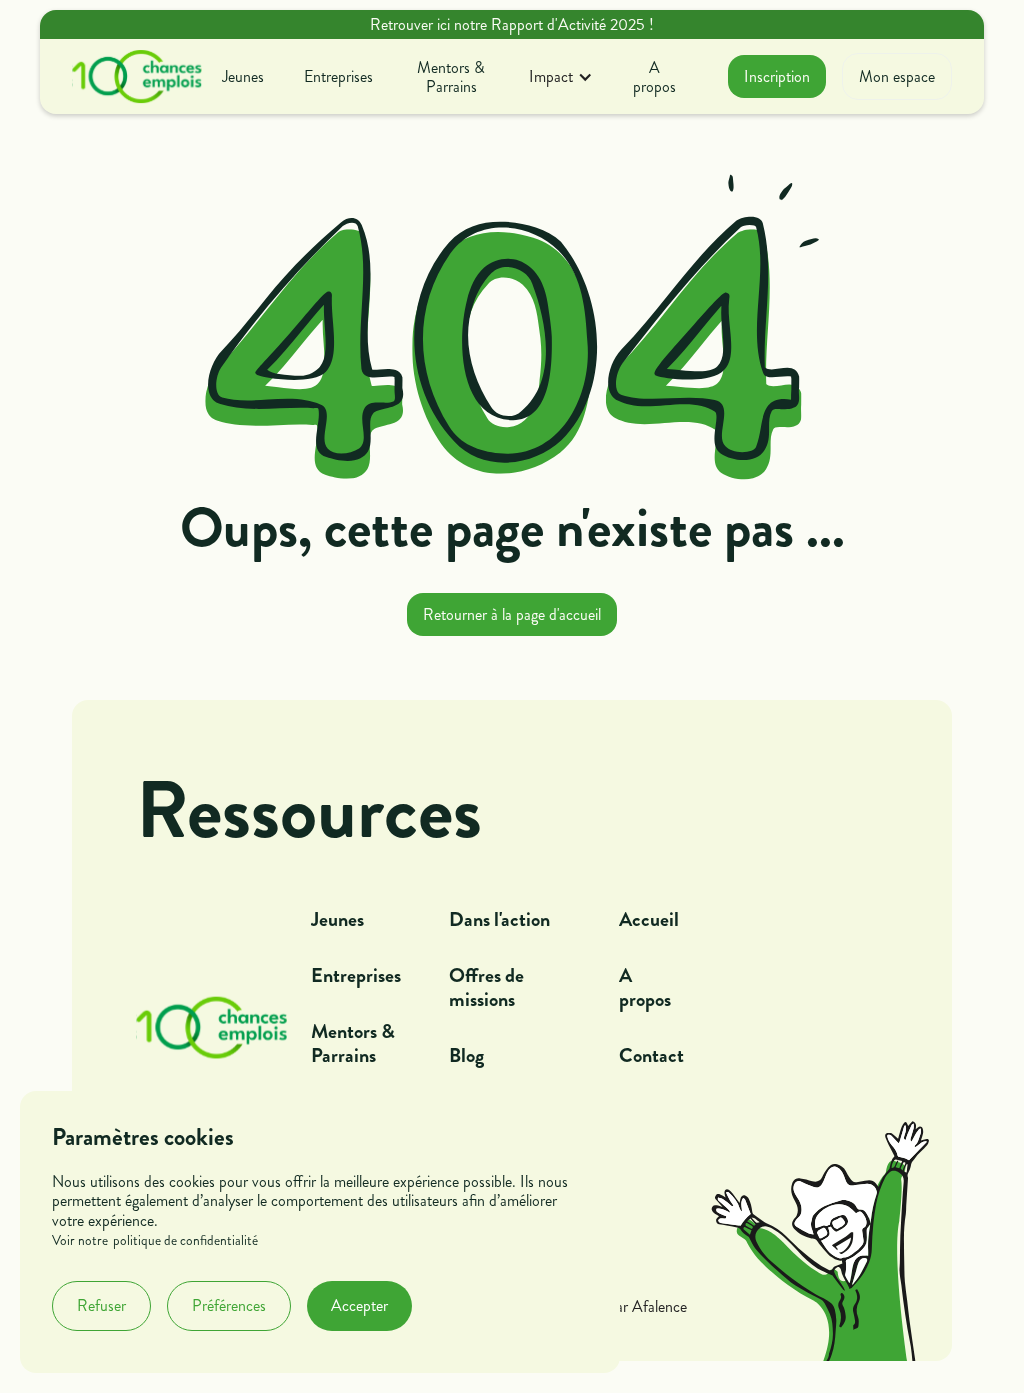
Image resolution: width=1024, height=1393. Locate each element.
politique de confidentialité (185, 1241)
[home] (137, 77)
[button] (561, 77)
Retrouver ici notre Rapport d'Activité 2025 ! (512, 24)
